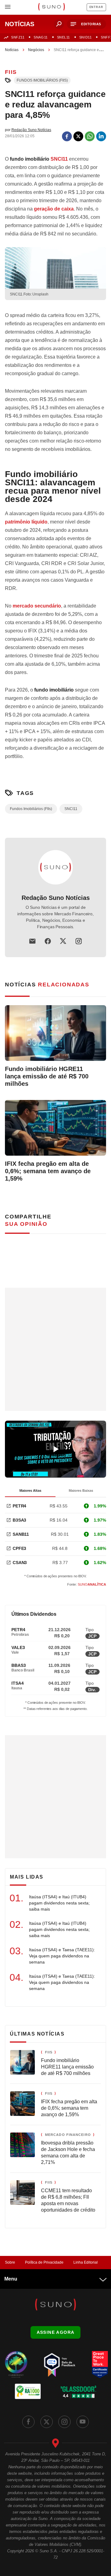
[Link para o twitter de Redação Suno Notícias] (63, 941)
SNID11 (85, 37)
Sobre (10, 2262)
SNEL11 (64, 37)
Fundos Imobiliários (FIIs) (42, 80)
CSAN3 (20, 1563)
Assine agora (56, 2332)
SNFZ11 (18, 37)
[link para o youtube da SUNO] (83, 2422)
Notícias (12, 50)
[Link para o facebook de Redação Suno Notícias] (48, 941)
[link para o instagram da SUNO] (64, 2422)
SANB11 (21, 1534)
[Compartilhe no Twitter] (78, 136)
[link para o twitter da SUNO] (47, 2422)
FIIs (11, 72)
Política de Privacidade (44, 2262)
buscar (59, 24)
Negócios (36, 50)
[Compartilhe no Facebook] (67, 136)
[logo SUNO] (51, 7)
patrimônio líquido (26, 522)
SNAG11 (41, 37)
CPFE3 (19, 1548)
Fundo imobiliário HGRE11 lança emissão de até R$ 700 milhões (47, 1076)
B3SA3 (19, 1520)
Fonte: (87, 1584)
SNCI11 (59, 159)
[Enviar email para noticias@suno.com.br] (32, 941)
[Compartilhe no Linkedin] (101, 136)
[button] (86, 24)
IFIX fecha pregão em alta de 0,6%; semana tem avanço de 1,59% (48, 1171)
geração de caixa (54, 209)
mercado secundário (37, 606)
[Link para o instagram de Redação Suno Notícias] (79, 941)
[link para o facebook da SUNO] (28, 2422)
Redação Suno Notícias (56, 898)
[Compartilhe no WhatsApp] (90, 136)
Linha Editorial (86, 2262)
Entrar (96, 7)
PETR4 (19, 1506)
